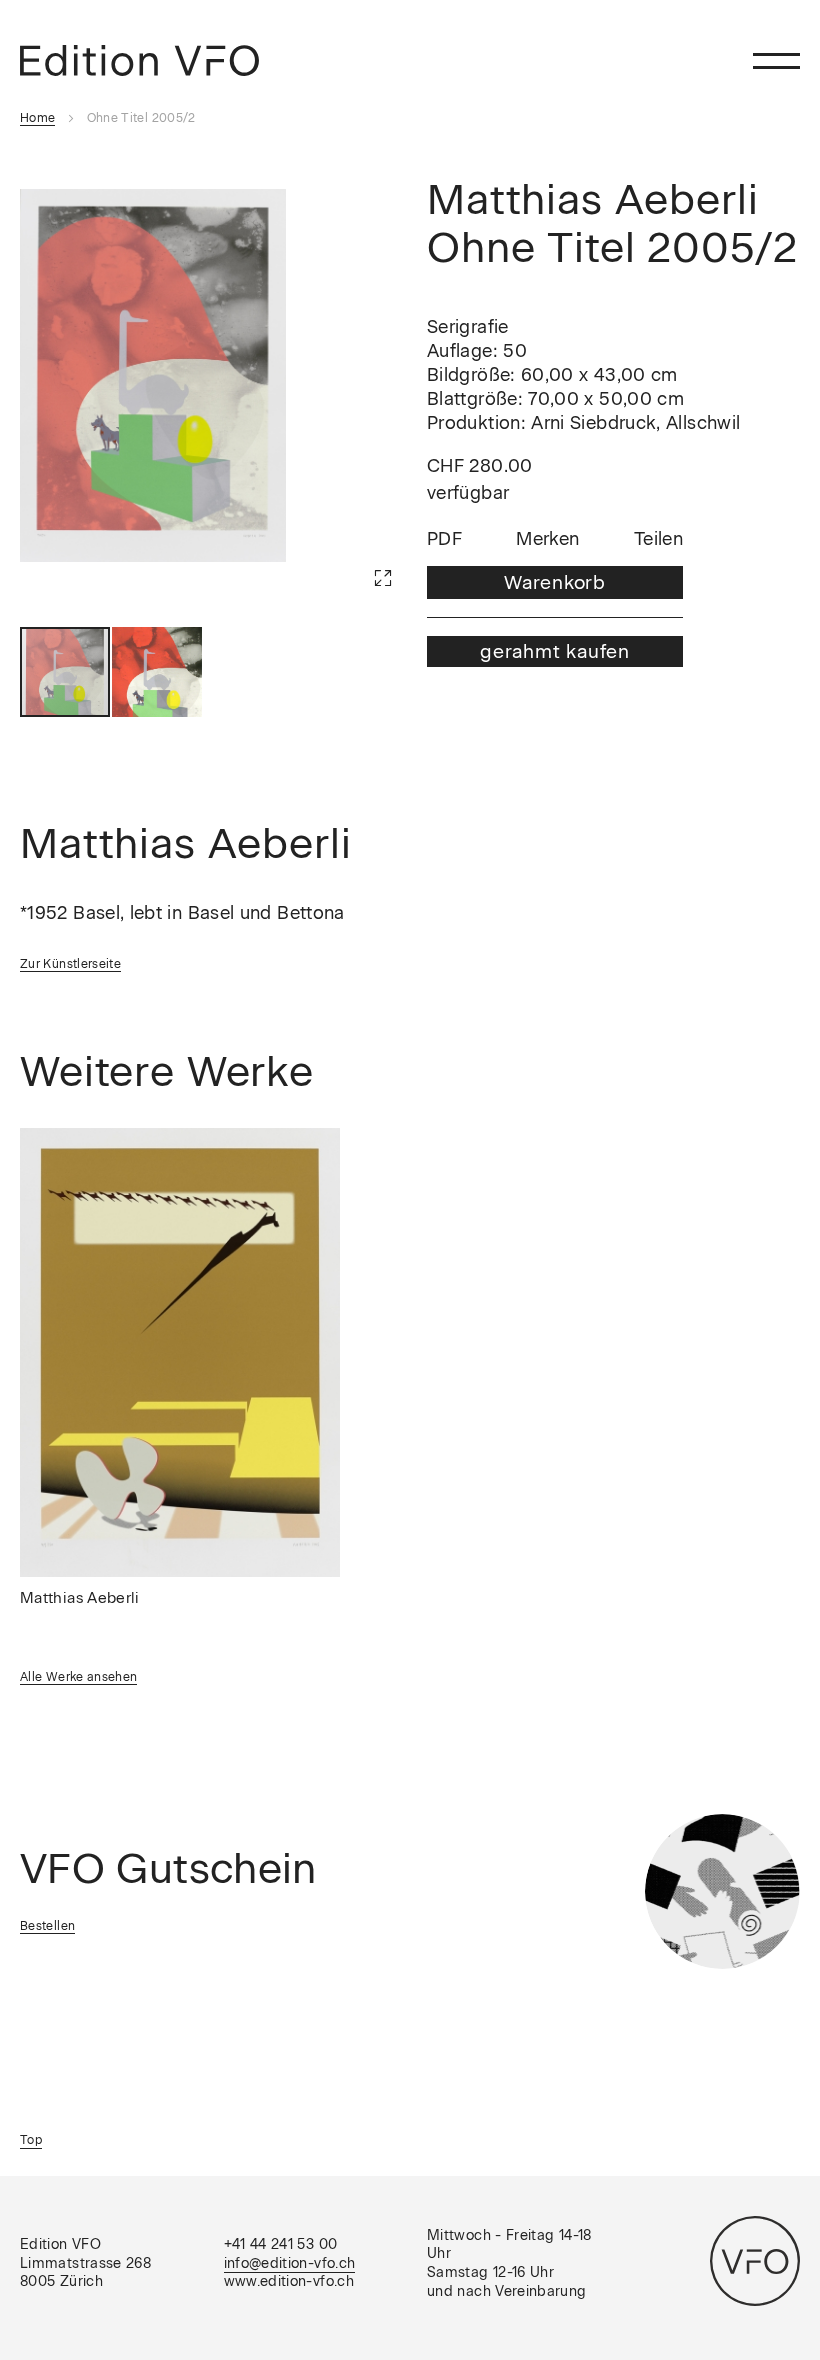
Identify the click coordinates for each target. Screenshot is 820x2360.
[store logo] (139, 60)
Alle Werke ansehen (78, 1677)
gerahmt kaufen (555, 651)
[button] (353, 548)
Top (31, 2140)
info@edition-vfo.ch (290, 2263)
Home (37, 118)
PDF (444, 540)
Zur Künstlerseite (70, 964)
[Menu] (776, 60)
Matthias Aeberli (80, 1598)
